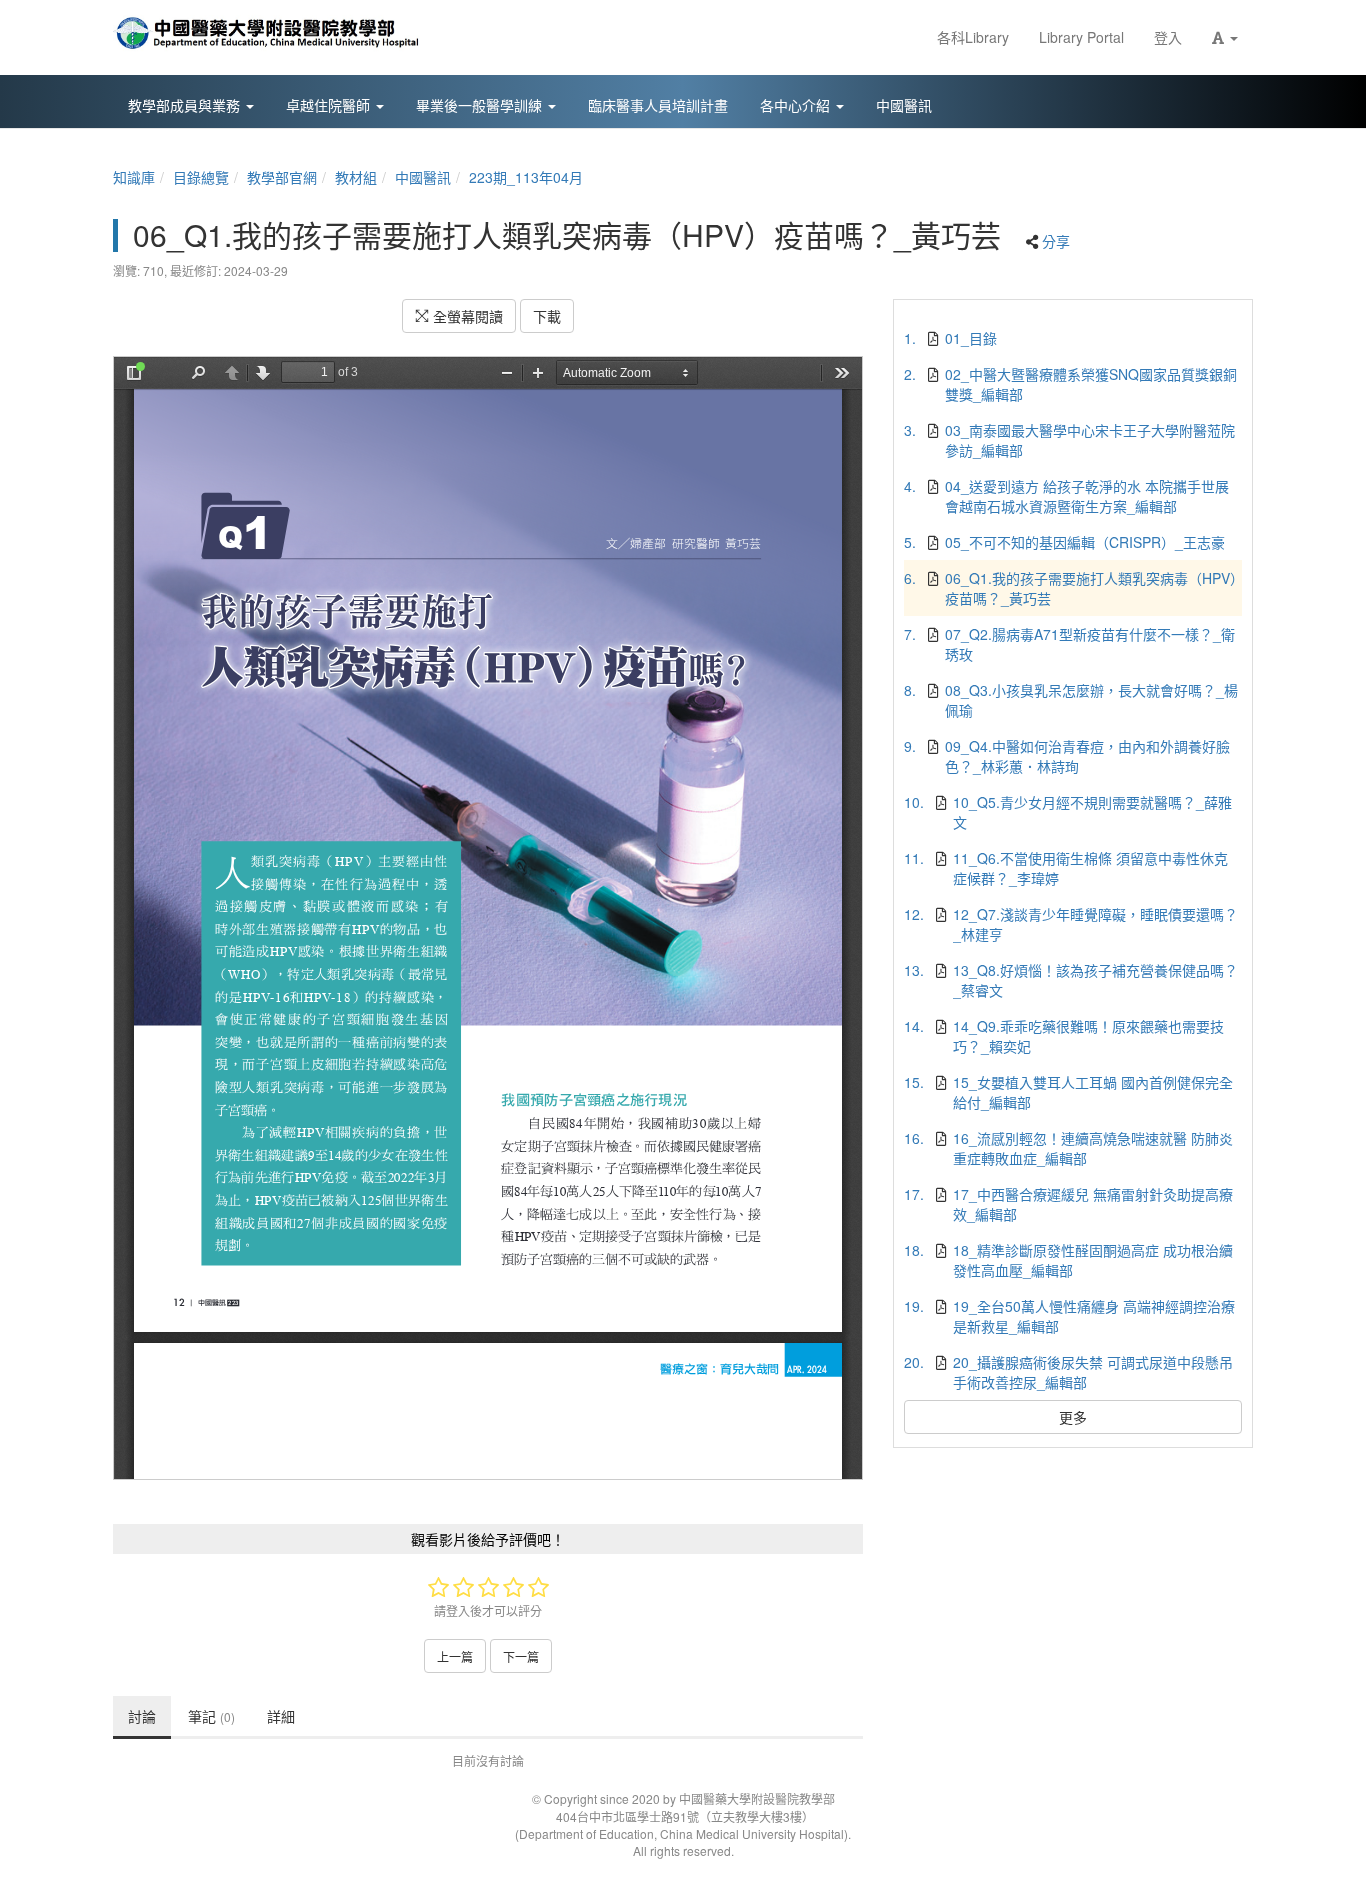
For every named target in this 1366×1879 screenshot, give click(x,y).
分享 (1056, 241)
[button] (1225, 37)
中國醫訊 (423, 177)
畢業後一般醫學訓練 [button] (481, 105)
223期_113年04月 (526, 177)
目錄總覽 (201, 177)
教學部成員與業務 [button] (186, 105)
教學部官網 (282, 177)
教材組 (356, 177)
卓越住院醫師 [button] (330, 105)
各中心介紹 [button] (797, 105)
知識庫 (134, 177)
